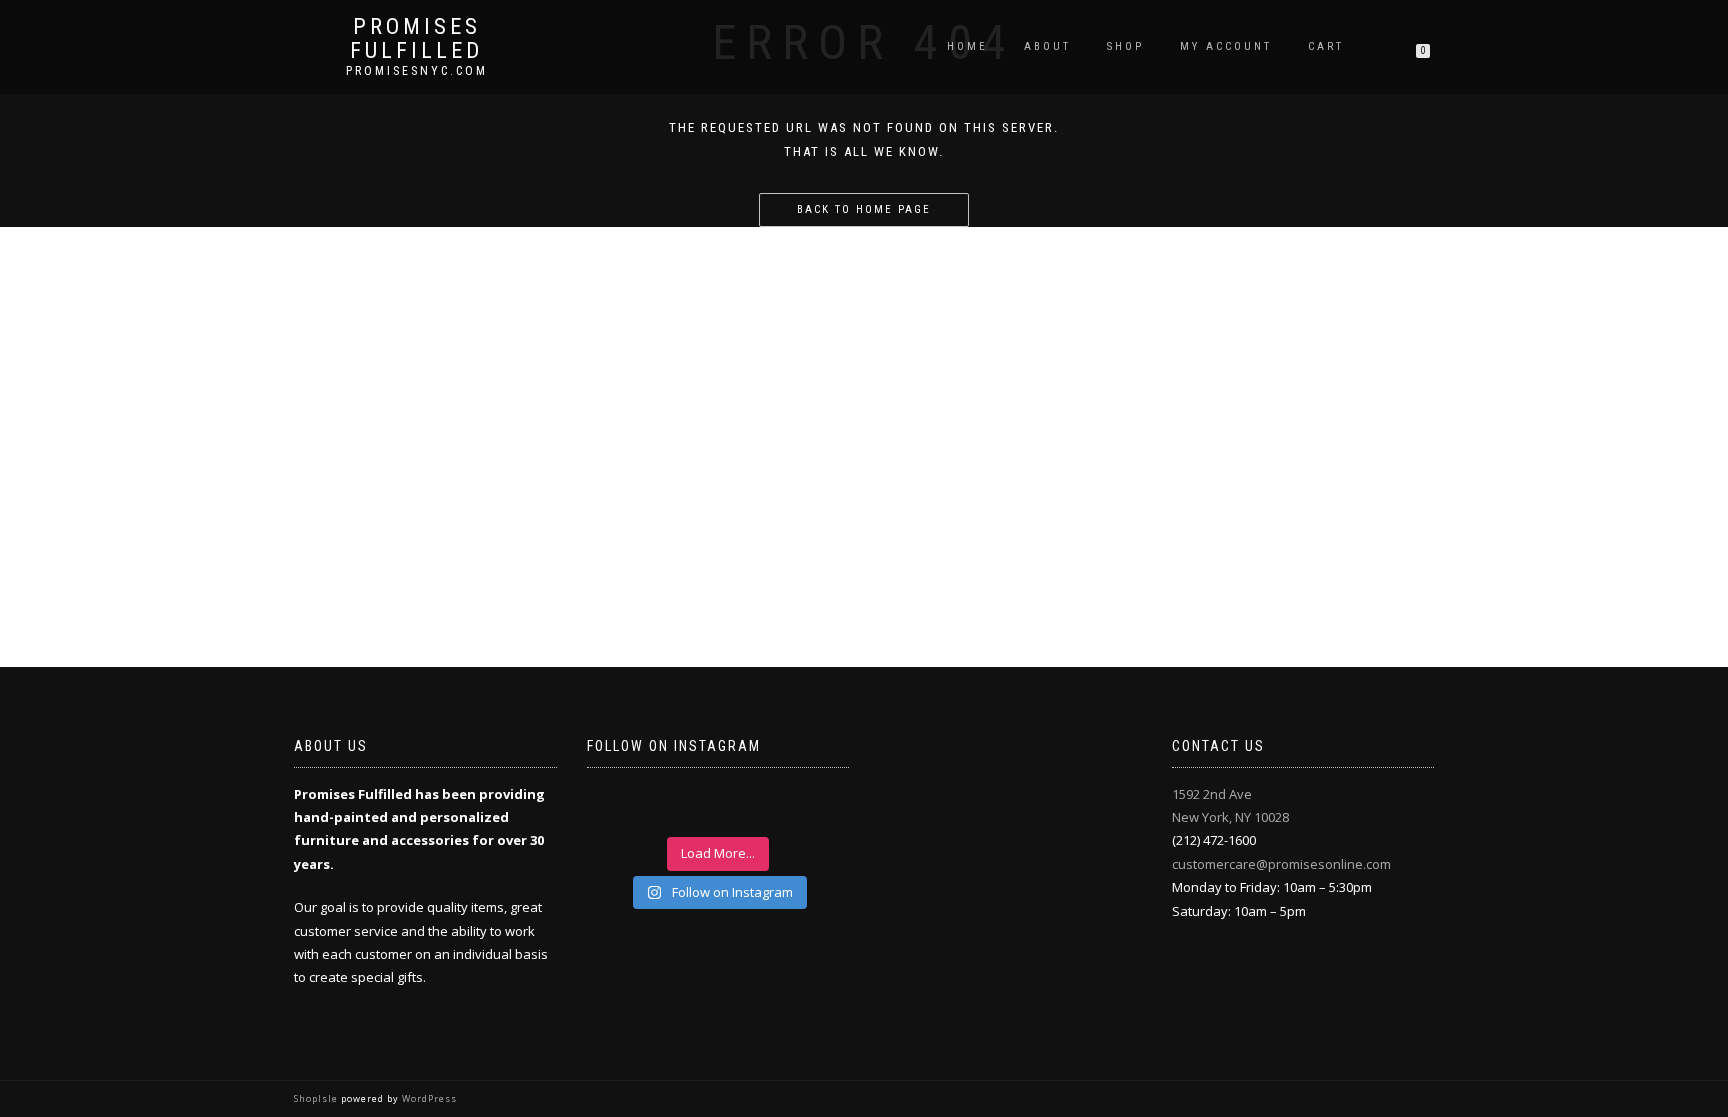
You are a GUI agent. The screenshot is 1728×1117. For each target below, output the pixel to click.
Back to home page (864, 209)
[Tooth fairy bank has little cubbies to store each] (623, 808)
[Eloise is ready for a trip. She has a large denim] (812, 808)
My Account (1226, 46)
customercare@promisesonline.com (1281, 864)
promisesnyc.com (417, 71)
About (1047, 46)
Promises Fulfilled (416, 39)
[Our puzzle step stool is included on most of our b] (686, 808)
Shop (1125, 46)
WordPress (428, 1098)
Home (967, 46)
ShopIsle (317, 1098)
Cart (1326, 46)
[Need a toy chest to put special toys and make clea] (749, 808)
